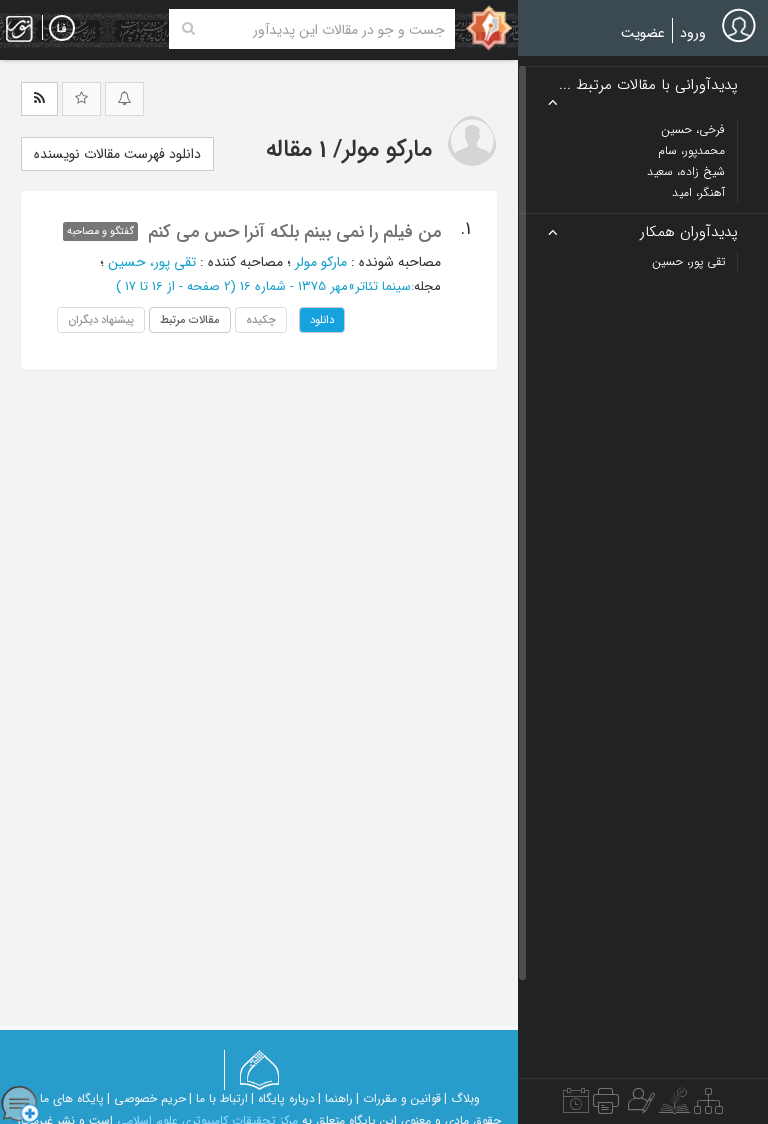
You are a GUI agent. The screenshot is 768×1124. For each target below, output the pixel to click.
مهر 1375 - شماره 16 (294, 286)
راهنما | (335, 1098)
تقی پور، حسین (152, 262)
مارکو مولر (321, 262)
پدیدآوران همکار (689, 232)
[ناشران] (606, 1106)
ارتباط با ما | (218, 1098)
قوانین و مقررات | (398, 1098)
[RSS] (39, 99)
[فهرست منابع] (708, 1106)
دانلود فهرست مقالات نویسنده (117, 154)
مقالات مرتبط (190, 320)
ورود (693, 33)
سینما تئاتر (383, 286)
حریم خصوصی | (146, 1098)
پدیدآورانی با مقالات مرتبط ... (648, 85)
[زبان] (62, 29)
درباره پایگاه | (283, 1098)
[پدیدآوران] (639, 1106)
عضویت (643, 33)
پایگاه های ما (72, 1098)
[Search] (188, 29)
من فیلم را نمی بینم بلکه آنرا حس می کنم (294, 232)
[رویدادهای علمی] (576, 1106)
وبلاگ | (462, 1098)
